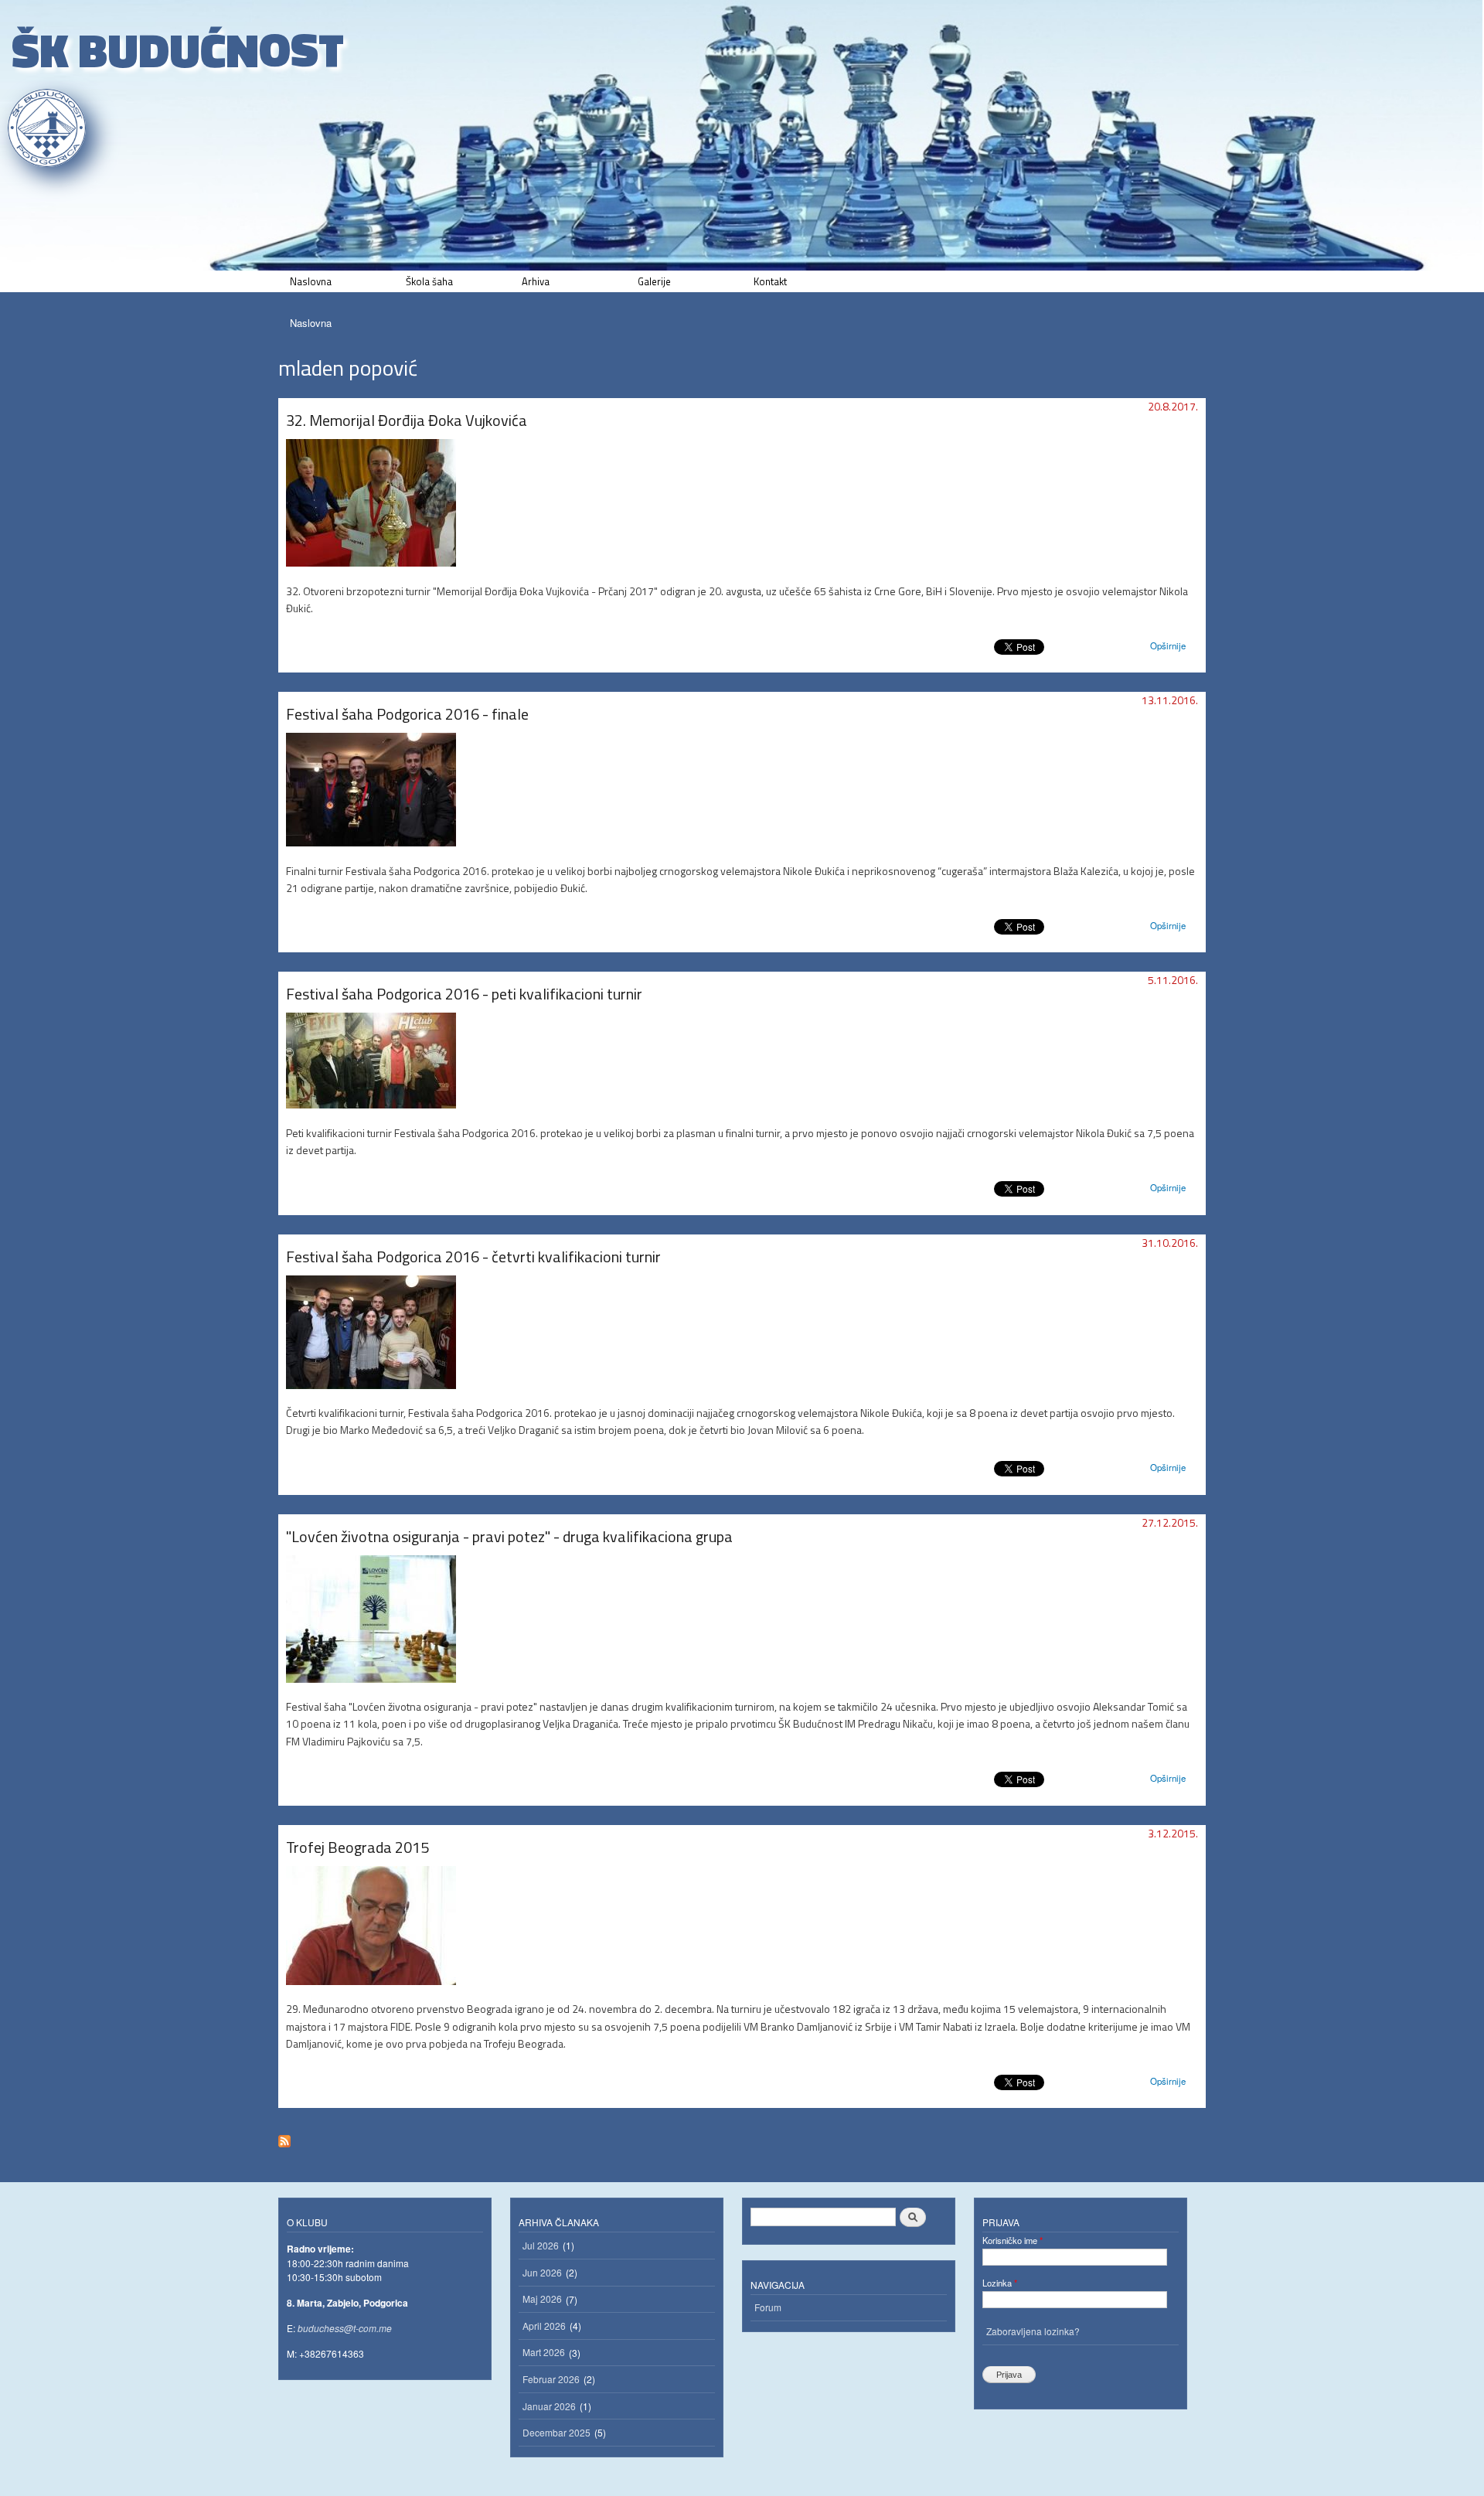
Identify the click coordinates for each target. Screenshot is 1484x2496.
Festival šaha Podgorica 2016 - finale (407, 714)
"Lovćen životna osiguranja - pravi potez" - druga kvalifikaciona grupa (509, 1536)
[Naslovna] (48, 128)
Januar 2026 (549, 2406)
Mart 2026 (544, 2352)
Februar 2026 (551, 2379)
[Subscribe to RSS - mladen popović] (284, 2137)
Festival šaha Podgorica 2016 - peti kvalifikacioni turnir (464, 994)
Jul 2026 (541, 2245)
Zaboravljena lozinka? (1033, 2331)
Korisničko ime (1013, 2240)
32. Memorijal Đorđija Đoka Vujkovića (407, 420)
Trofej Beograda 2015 (357, 1847)
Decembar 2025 (556, 2432)
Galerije (654, 281)
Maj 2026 (542, 2298)
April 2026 (544, 2326)
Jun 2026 (542, 2272)
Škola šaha (429, 281)
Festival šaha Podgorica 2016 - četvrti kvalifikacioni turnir (473, 1257)
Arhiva (536, 281)
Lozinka (1000, 2283)
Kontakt (770, 281)
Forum (768, 2307)
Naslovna (311, 281)
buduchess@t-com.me (345, 2328)
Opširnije (1168, 645)
